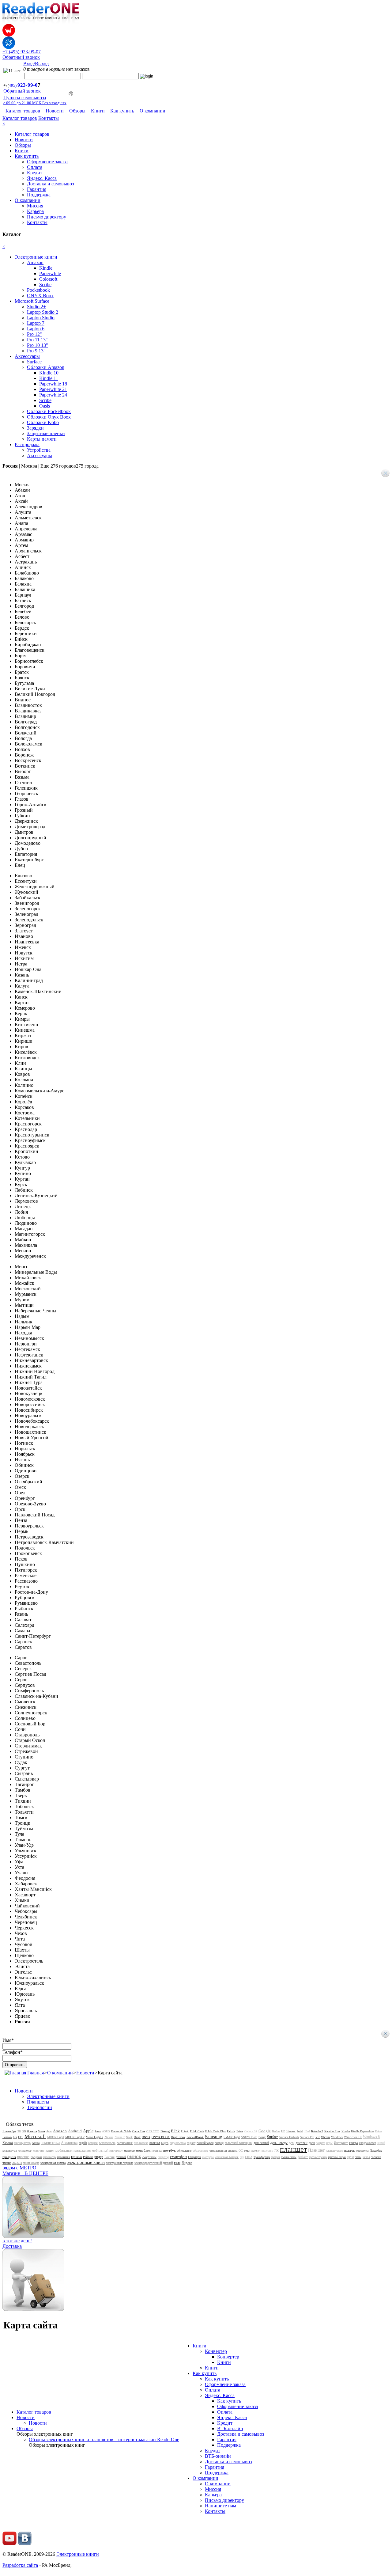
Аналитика (69, 2143)
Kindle (46, 268)
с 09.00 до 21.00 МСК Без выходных (35, 103)
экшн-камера (31, 2163)
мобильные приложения (73, 2150)
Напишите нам (221, 2506)
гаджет (191, 2143)
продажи (36, 2157)
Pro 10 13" (38, 345)
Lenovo (7, 2137)
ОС (241, 2151)
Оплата (35, 167)
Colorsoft (48, 279)
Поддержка (39, 195)
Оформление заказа (47, 162)
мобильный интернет (107, 2150)
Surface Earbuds (289, 2137)
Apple (88, 2131)
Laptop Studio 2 (43, 312)
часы (358, 2157)
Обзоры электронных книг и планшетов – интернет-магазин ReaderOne (104, 2439)
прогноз (23, 2157)
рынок (134, 2156)
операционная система (223, 2151)
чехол (366, 2157)
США (249, 2157)
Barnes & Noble (121, 2131)
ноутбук (169, 2150)
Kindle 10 (49, 373)
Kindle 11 (49, 378)
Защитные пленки (46, 433)
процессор (49, 2157)
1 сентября (9, 2131)
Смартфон (194, 2157)
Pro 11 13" (37, 340)
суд (242, 2157)
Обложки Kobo (43, 422)
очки (247, 2151)
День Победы (279, 2143)
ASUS (106, 2131)
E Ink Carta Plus (215, 2131)
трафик (275, 2157)
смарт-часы (149, 2157)
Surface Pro (307, 2137)
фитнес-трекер (318, 2157)
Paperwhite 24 (53, 395)
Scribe (45, 285)
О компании (153, 111)
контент (39, 2150)
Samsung (214, 2137)
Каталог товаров (23, 111)
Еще (70, 466)
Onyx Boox (178, 2137)
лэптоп (50, 2151)
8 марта (32, 2131)
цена (351, 2157)
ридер (99, 2157)
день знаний (261, 2143)
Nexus (109, 2137)
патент (255, 2151)
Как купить (122, 111)
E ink (185, 2131)
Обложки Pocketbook (49, 411)
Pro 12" (34, 334)
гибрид (219, 2143)
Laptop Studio (41, 318)
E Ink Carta (197, 2131)
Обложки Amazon (46, 367)
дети (292, 2143)
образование (200, 2151)
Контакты (49, 118)
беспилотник (125, 2143)
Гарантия (37, 189)
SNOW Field (249, 2137)
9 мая (41, 2131)
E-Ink (231, 2131)
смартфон (178, 2157)
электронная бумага (53, 2163)
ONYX (146, 2137)
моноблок (143, 2150)
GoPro (276, 2131)
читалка (376, 2157)
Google (265, 2131)
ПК (277, 2151)
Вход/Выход (36, 64)
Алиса (36, 2143)
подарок (349, 2151)
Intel (300, 2131)
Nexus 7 (120, 2137)
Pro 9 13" (36, 351)
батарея (93, 2143)
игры (329, 2143)
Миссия (35, 206)
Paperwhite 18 (53, 384)
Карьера (35, 211)
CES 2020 (153, 2131)
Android (75, 2131)
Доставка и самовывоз (50, 184)
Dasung (165, 2131)
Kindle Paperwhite (362, 2131)
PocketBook (195, 2137)
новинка (157, 2151)
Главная (36, 2073)
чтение (7, 2163)
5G (24, 2131)
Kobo (378, 2131)
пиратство (267, 2151)
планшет (293, 2149)
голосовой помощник (239, 2143)
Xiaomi (8, 2143)
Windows (337, 2137)
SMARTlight (232, 2137)
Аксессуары (27, 356)
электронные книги (86, 2162)
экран (17, 2162)
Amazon (35, 262)
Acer (49, 2131)
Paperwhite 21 (53, 389)
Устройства (39, 450)
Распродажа (27, 444)
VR (318, 2137)
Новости (55, 111)
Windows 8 (371, 2137)
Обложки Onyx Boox (49, 417)
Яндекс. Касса (42, 178)
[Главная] (15, 2073)
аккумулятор (22, 2143)
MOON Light (56, 2137)
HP (283, 2131)
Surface (34, 362)
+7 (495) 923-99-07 (22, 52)
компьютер (25, 2151)
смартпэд (163, 2157)
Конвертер (216, 2351)
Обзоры (77, 111)
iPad (307, 2131)
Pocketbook (38, 290)
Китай (381, 2143)
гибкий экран (205, 2143)
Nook (129, 2137)
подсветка (362, 2151)
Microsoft (35, 2136)
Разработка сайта (20, 2565)
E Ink (175, 2131)
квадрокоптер (367, 2143)
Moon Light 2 (94, 2137)
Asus (98, 2131)
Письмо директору (47, 217)
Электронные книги (36, 257)
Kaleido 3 (317, 2131)
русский (121, 2157)
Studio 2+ (36, 307)
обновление (184, 2151)
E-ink (240, 2131)
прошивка (63, 2157)
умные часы (289, 2157)
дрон (312, 2143)
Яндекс (187, 2163)
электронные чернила (120, 2163)
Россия (109, 2157)
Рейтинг (88, 2157)
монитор (129, 2151)
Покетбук (376, 2151)
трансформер (262, 2157)
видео (165, 2143)
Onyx (137, 2137)
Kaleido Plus (332, 2131)
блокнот (155, 2143)
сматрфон (208, 2157)
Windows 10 (353, 2137)
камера (353, 2143)
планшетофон (334, 2151)
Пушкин (76, 2157)
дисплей (302, 2143)
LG (15, 2137)
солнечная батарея (227, 2157)
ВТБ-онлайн (230, 2428)
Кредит (35, 173)
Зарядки (35, 428)
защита (320, 2143)
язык (177, 2163)
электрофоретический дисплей (154, 2163)
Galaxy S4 (251, 2131)
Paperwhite (50, 273)
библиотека (141, 2143)
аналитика (50, 2143)
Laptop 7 (36, 323)
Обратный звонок (21, 57)
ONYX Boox (40, 296)
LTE (21, 2137)
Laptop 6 (36, 329)
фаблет (303, 2157)
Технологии (40, 2107)
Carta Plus (139, 2131)
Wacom (325, 2137)
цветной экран (337, 2157)
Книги (98, 111)
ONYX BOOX (161, 2137)
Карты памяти (42, 439)
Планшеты (38, 2102)
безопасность (107, 2143)
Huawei (291, 2131)
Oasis (45, 406)
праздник (9, 2157)
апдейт (83, 2143)
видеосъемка (178, 2143)
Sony (262, 2137)
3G (19, 2131)
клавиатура (9, 2151)
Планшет (316, 2150)
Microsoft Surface (32, 301)
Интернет (341, 2143)
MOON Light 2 (75, 2137)
